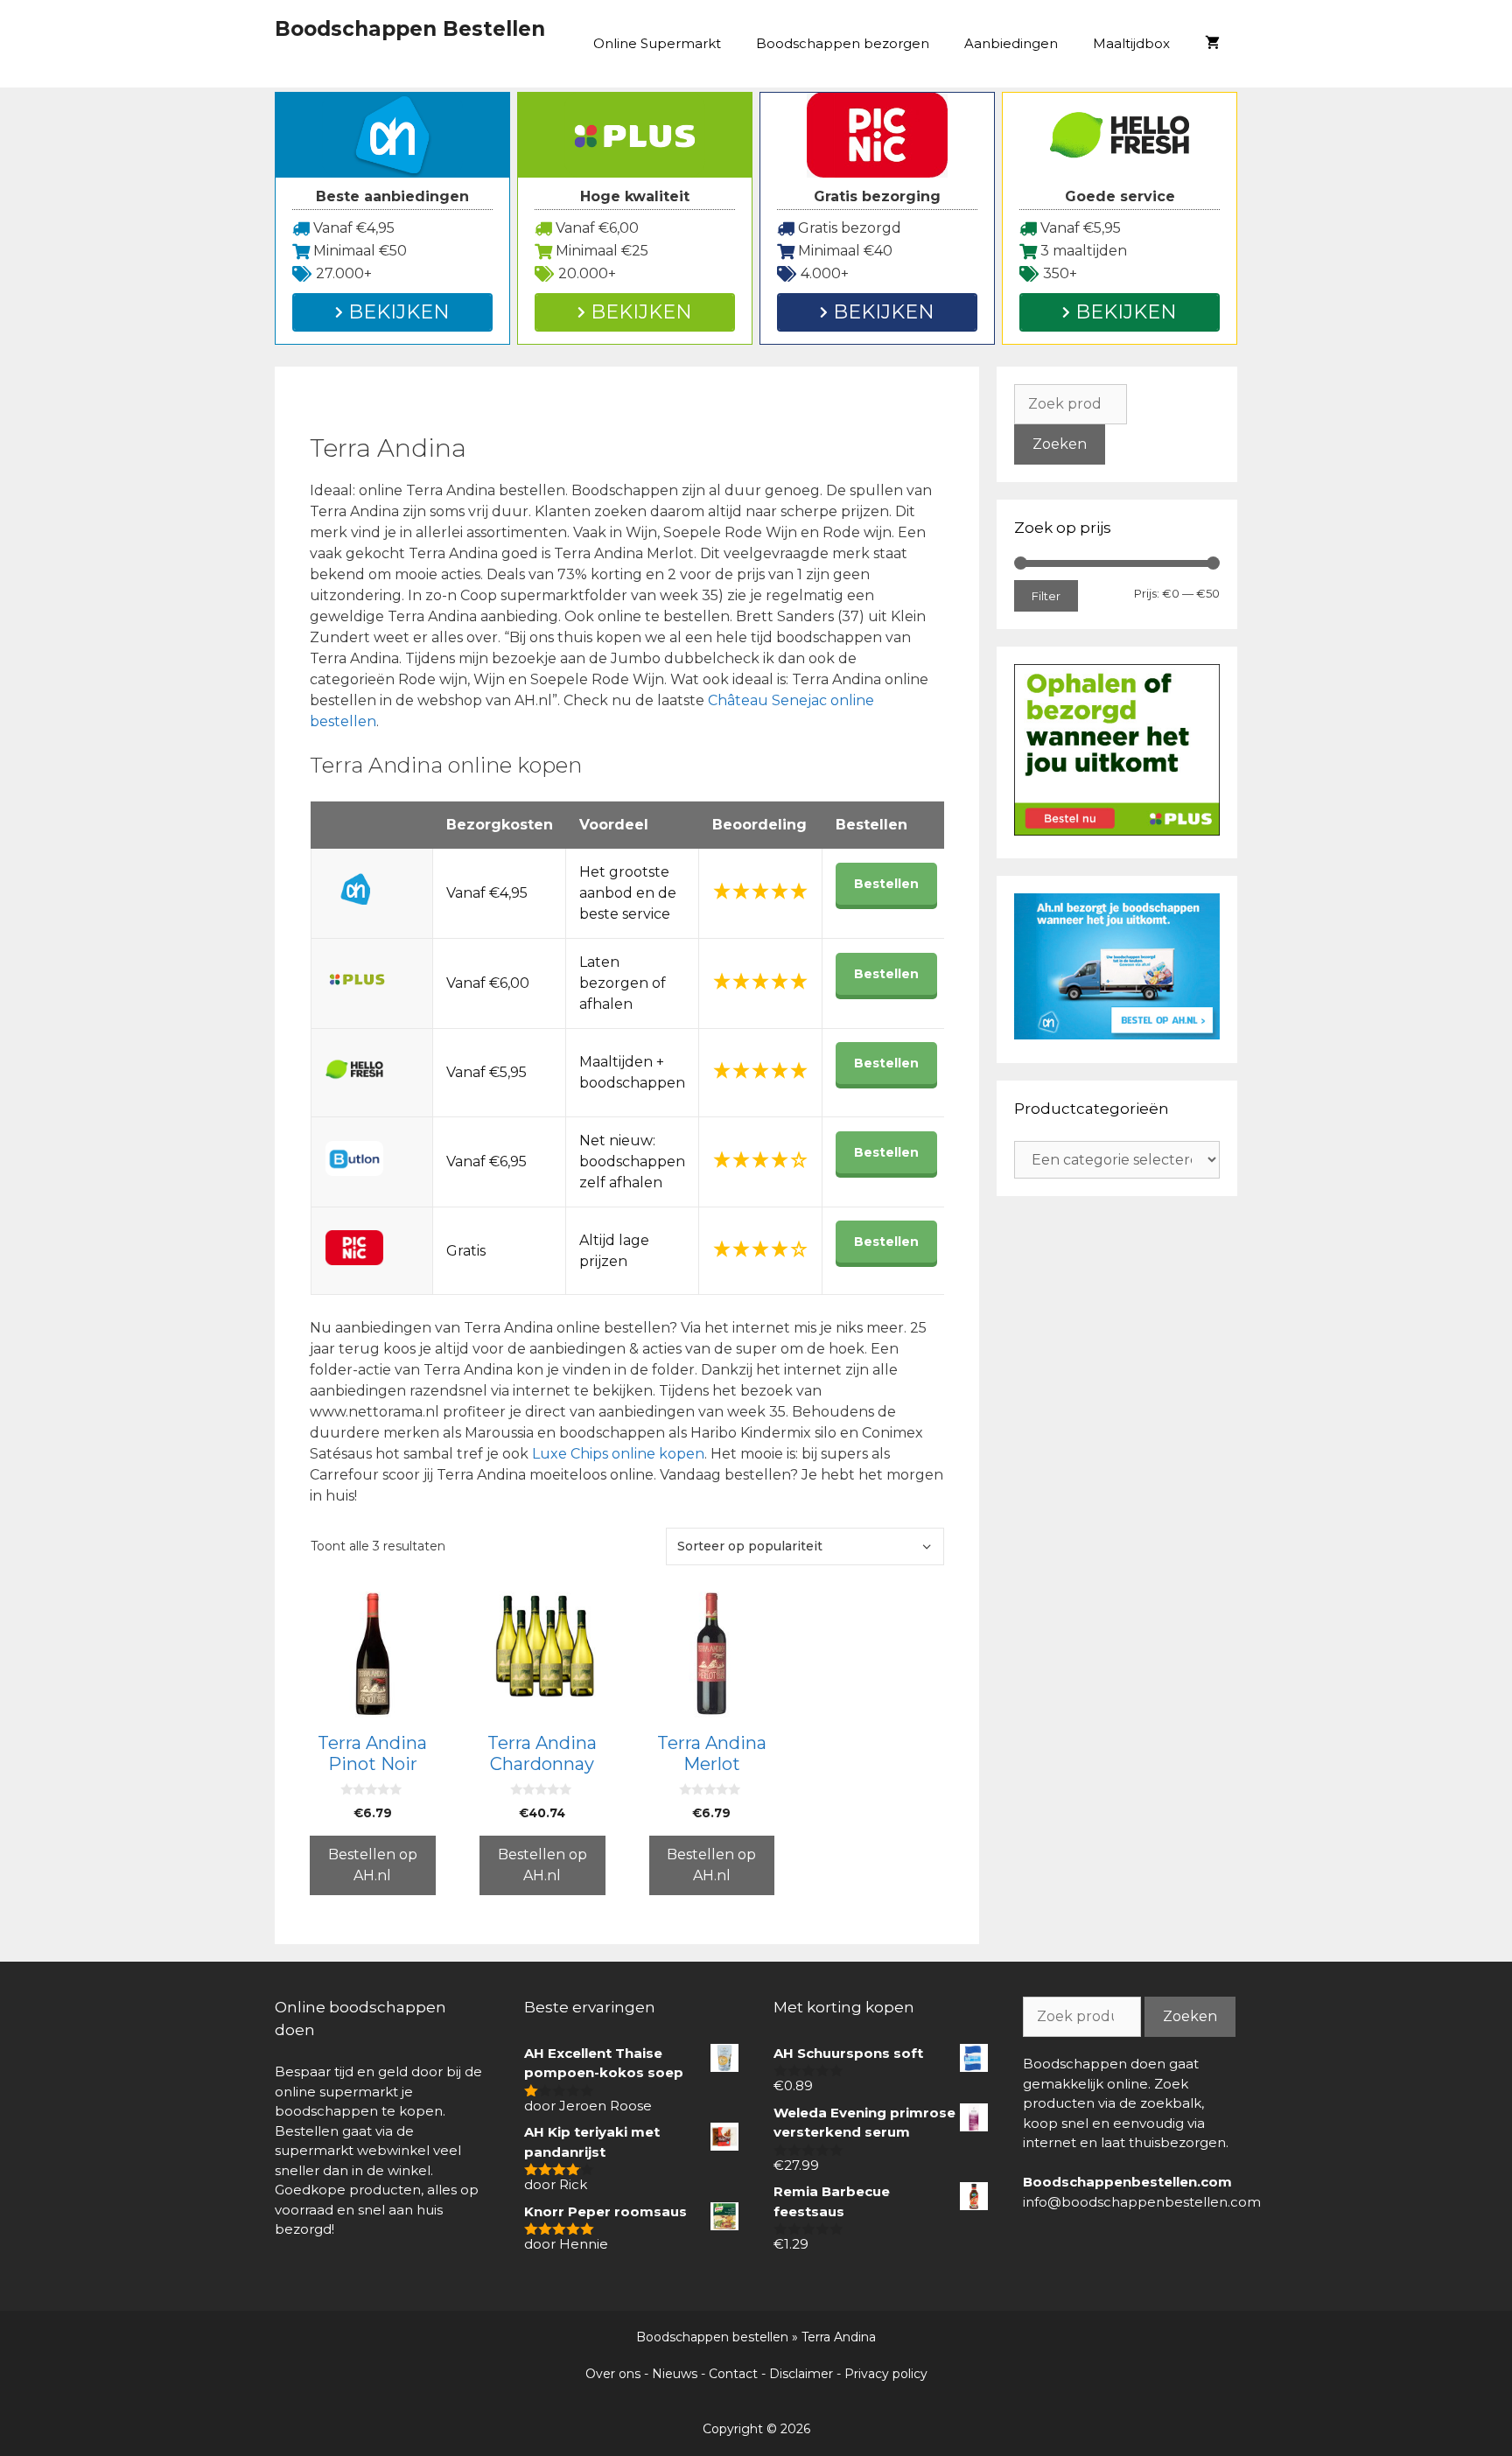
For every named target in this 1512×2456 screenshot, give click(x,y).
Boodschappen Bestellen (410, 29)
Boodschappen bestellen (712, 2337)
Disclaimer (801, 2374)
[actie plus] (1117, 831)
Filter (1046, 596)
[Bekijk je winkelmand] (1212, 44)
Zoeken (1060, 444)
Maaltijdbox (1131, 43)
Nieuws (675, 2374)
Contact (733, 2374)
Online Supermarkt (657, 43)
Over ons (613, 2374)
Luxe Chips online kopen (618, 1454)
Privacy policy (886, 2374)
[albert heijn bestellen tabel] (1117, 1035)
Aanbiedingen (1011, 43)
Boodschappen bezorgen (843, 43)
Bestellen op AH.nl (373, 1865)
